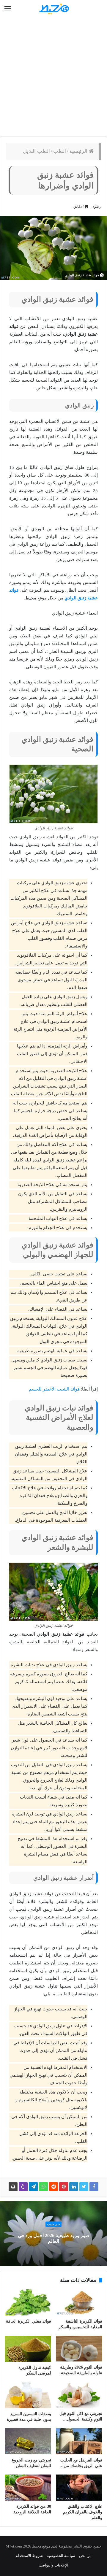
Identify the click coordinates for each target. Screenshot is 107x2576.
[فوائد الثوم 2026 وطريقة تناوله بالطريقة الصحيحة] (79, 2349)
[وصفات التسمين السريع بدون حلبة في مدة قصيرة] (28, 2395)
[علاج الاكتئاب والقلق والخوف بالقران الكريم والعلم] (79, 2488)
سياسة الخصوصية (61, 2556)
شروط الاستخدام (29, 2556)
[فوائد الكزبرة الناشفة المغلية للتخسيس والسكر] (79, 2302)
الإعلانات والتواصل (53, 2565)
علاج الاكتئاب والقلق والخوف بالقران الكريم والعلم (83, 2512)
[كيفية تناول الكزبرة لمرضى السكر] (28, 2349)
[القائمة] (8, 9)
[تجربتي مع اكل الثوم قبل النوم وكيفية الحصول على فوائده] (79, 2395)
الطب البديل (36, 151)
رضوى (96, 207)
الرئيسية (79, 151)
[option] (53, 2234)
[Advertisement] (53, 77)
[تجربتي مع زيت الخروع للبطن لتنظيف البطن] (28, 2441)
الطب (60, 151)
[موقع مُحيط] (53, 9)
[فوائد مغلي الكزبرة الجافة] (28, 2302)
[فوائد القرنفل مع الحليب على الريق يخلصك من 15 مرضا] (79, 2441)
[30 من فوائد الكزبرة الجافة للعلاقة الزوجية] (28, 2488)
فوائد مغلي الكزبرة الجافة (29, 2321)
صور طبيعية (53, 2225)
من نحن (85, 2556)
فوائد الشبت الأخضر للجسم (54, 1389)
